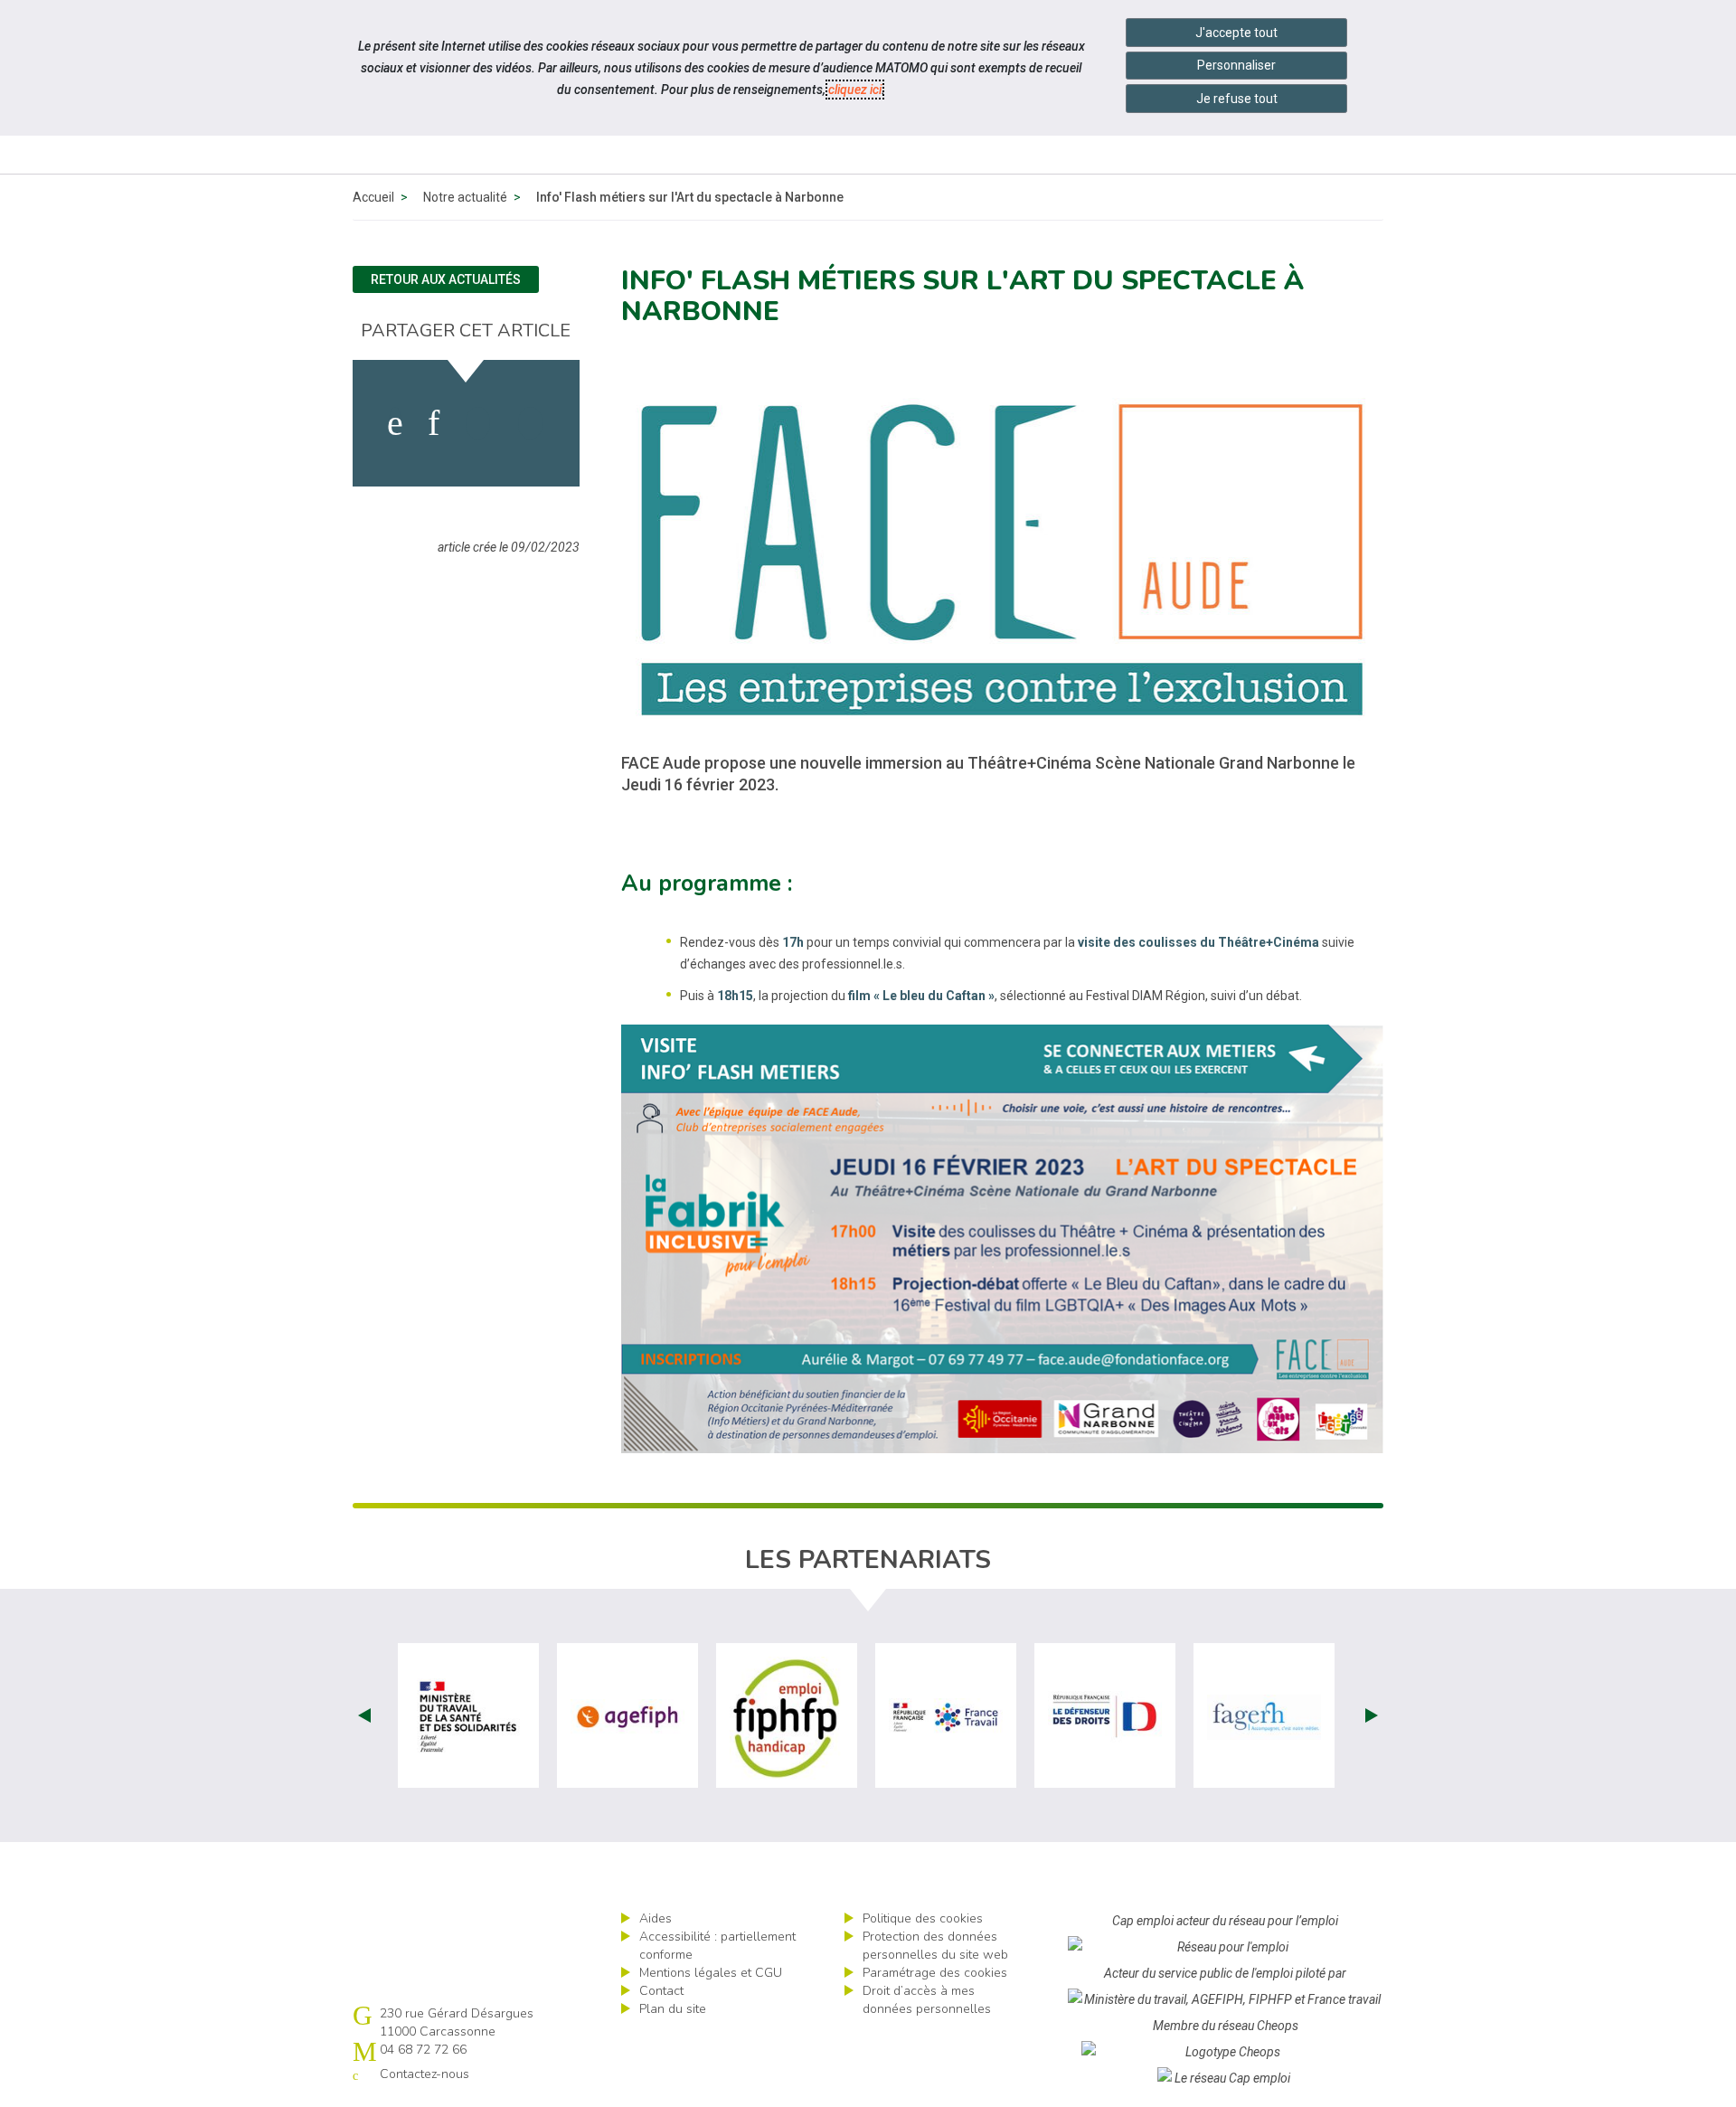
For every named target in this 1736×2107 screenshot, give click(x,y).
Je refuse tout (1237, 99)
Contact (661, 1991)
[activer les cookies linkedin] (434, 423)
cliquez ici (855, 90)
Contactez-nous (425, 2074)
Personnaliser (1236, 65)
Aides (656, 1918)
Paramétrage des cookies (935, 1973)
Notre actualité (465, 197)
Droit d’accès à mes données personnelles (927, 2000)
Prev (364, 1715)
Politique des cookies (923, 1918)
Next (1372, 1715)
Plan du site (673, 2009)
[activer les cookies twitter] (478, 423)
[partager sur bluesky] (530, 423)
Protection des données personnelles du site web (935, 1946)
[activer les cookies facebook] (395, 423)
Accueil (373, 197)
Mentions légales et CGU (711, 1973)
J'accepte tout (1236, 33)
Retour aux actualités (446, 279)
